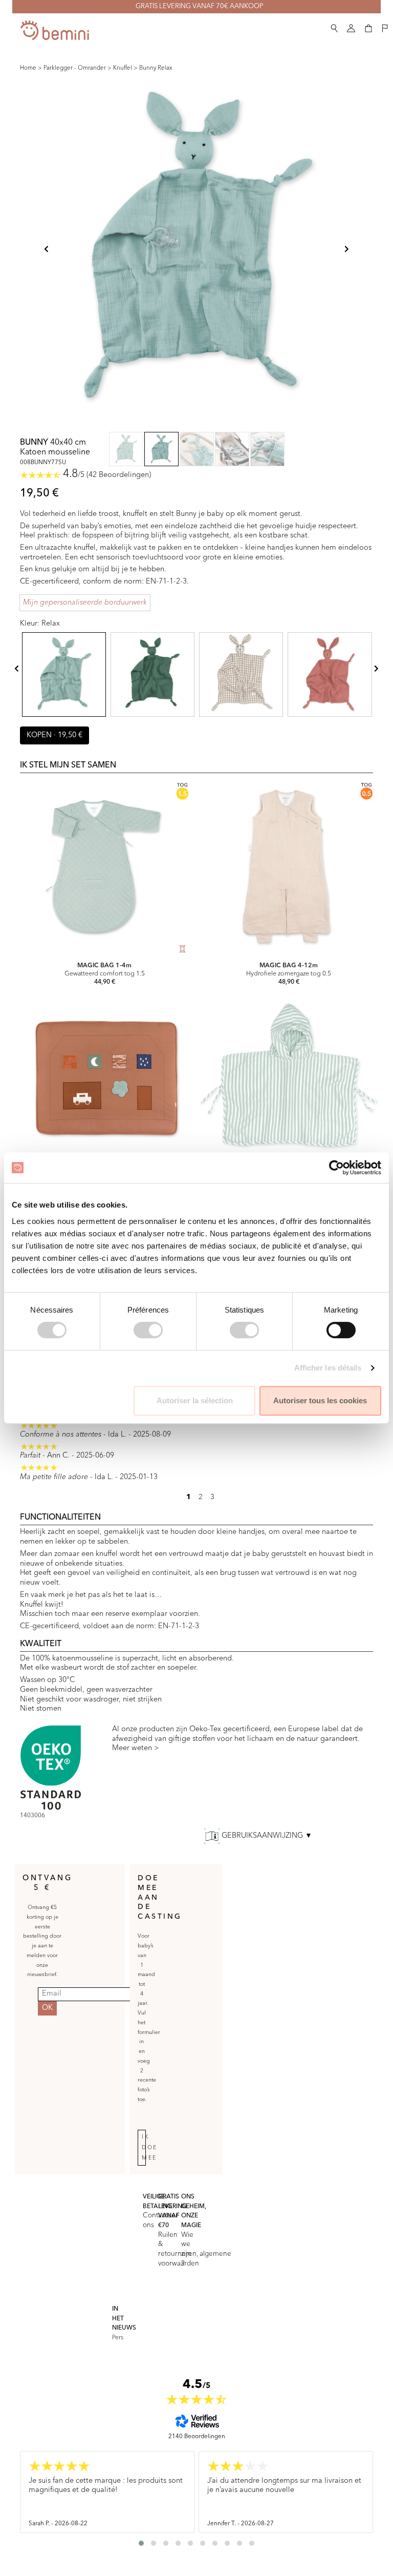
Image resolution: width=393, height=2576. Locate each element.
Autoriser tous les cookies (320, 1400)
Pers (118, 2338)
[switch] (148, 1330)
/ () (107, 475)
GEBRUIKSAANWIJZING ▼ (267, 1836)
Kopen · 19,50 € (54, 735)
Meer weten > (136, 1748)
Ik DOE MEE (150, 2148)
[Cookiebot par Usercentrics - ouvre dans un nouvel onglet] (336, 1168)
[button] (334, 26)
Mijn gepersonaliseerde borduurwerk (85, 603)
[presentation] (17, 668)
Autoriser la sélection (195, 1400)
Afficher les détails (328, 1368)
